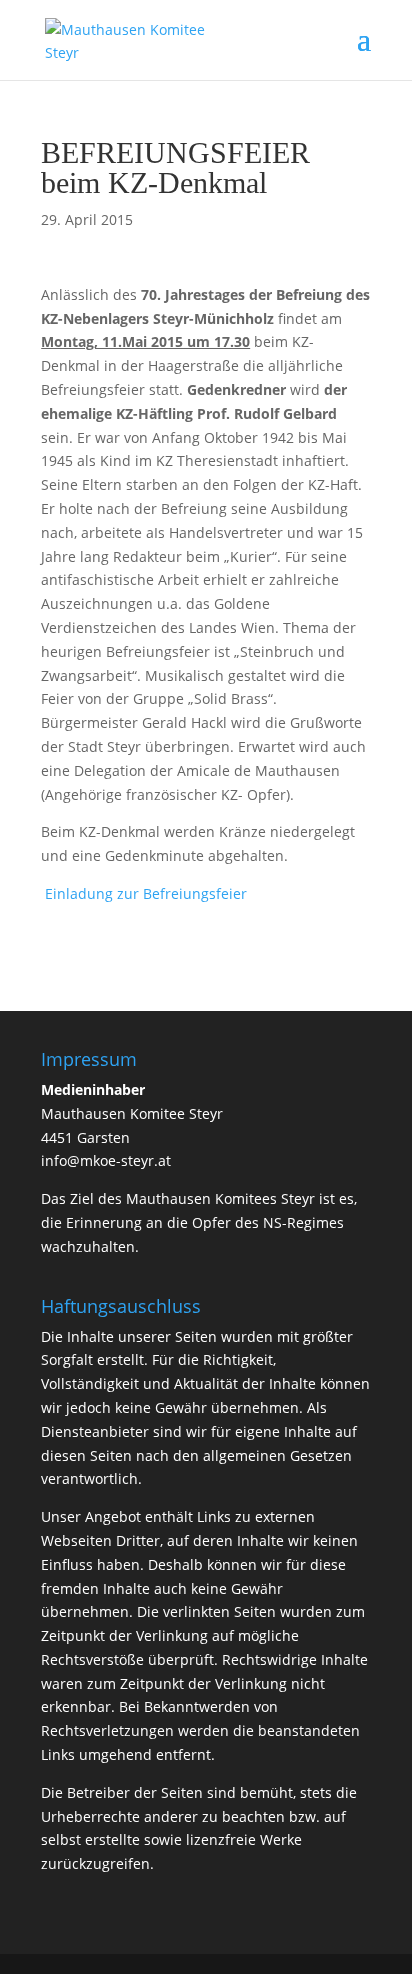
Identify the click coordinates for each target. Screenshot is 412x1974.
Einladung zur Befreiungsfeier (146, 893)
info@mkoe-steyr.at (106, 1160)
